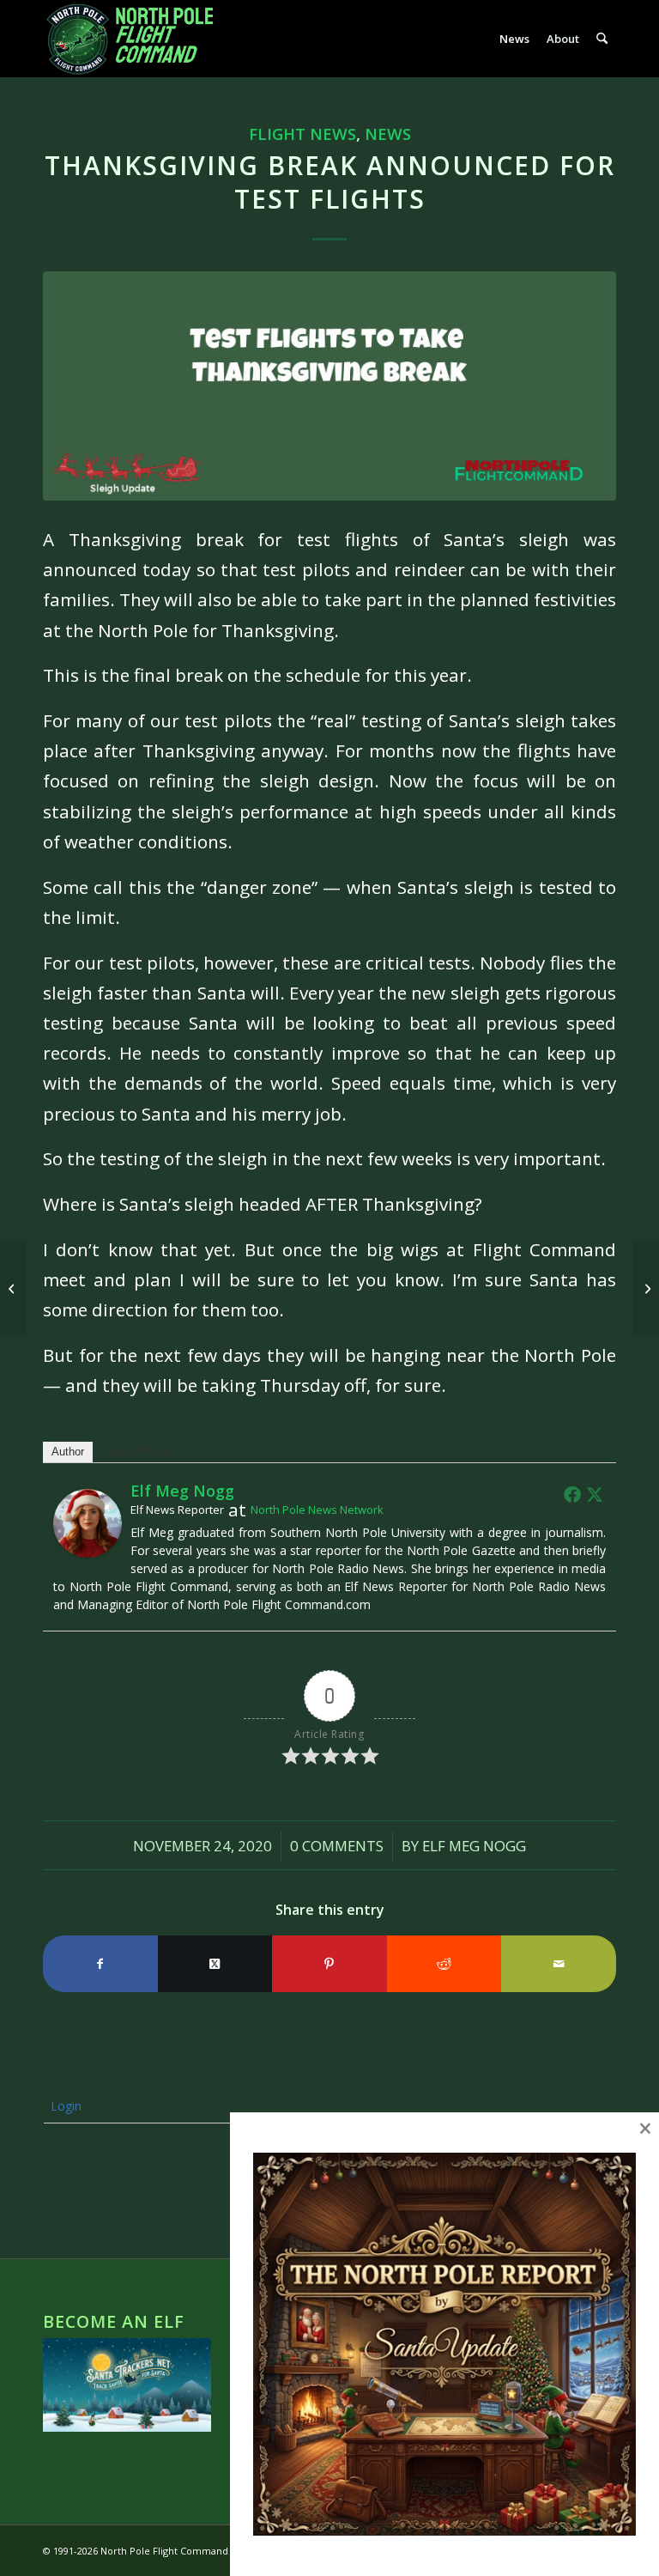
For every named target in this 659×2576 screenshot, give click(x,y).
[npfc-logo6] (139, 39)
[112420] (329, 386)
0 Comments (337, 1846)
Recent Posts (139, 1452)
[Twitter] (595, 1494)
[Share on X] (215, 1964)
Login (64, 2106)
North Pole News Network (317, 1510)
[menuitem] (514, 39)
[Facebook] (572, 1494)
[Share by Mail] (559, 1964)
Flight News (302, 134)
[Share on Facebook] (100, 1964)
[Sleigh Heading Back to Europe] (646, 1288)
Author (68, 1452)
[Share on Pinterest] (329, 1964)
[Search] (602, 39)
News (388, 134)
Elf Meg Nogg (474, 1846)
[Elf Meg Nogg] (88, 1551)
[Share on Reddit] (444, 1964)
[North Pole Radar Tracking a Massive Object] (13, 1288)
